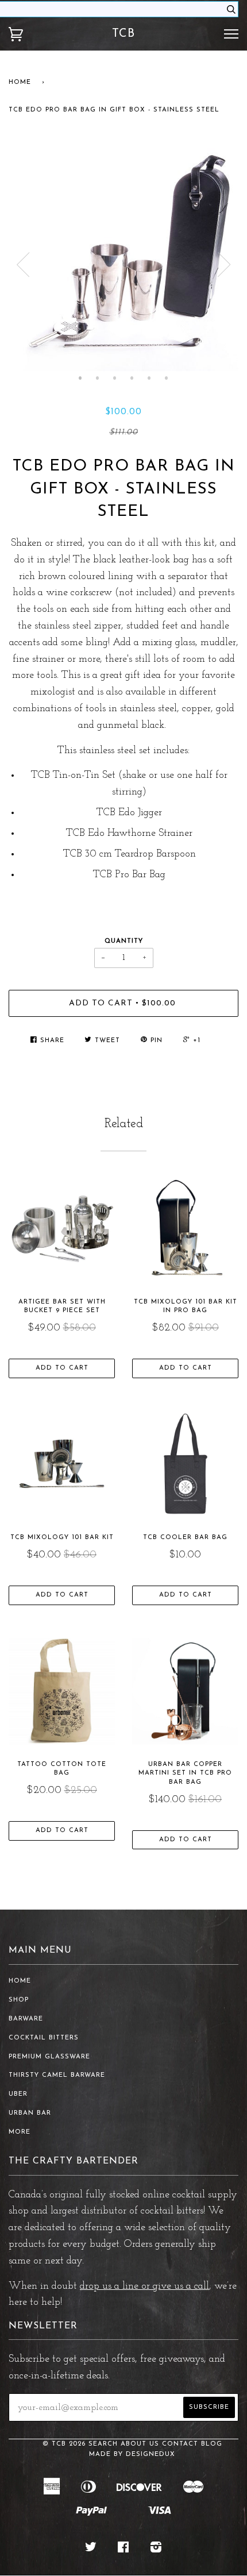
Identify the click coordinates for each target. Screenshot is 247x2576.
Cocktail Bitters (44, 2038)
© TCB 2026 (64, 2444)
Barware (26, 2019)
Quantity (124, 941)
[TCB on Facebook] (123, 2550)
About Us (140, 2444)
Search (103, 2444)
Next (224, 265)
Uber (18, 2094)
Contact (180, 2444)
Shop (19, 2000)
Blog (212, 2444)
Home (20, 82)
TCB (123, 34)
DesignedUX (150, 2454)
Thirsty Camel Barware (57, 2075)
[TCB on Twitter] (91, 2550)
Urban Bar (30, 2113)
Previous (23, 265)
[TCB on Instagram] (156, 2550)
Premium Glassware (49, 2057)
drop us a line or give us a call (144, 2286)
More (20, 2132)
